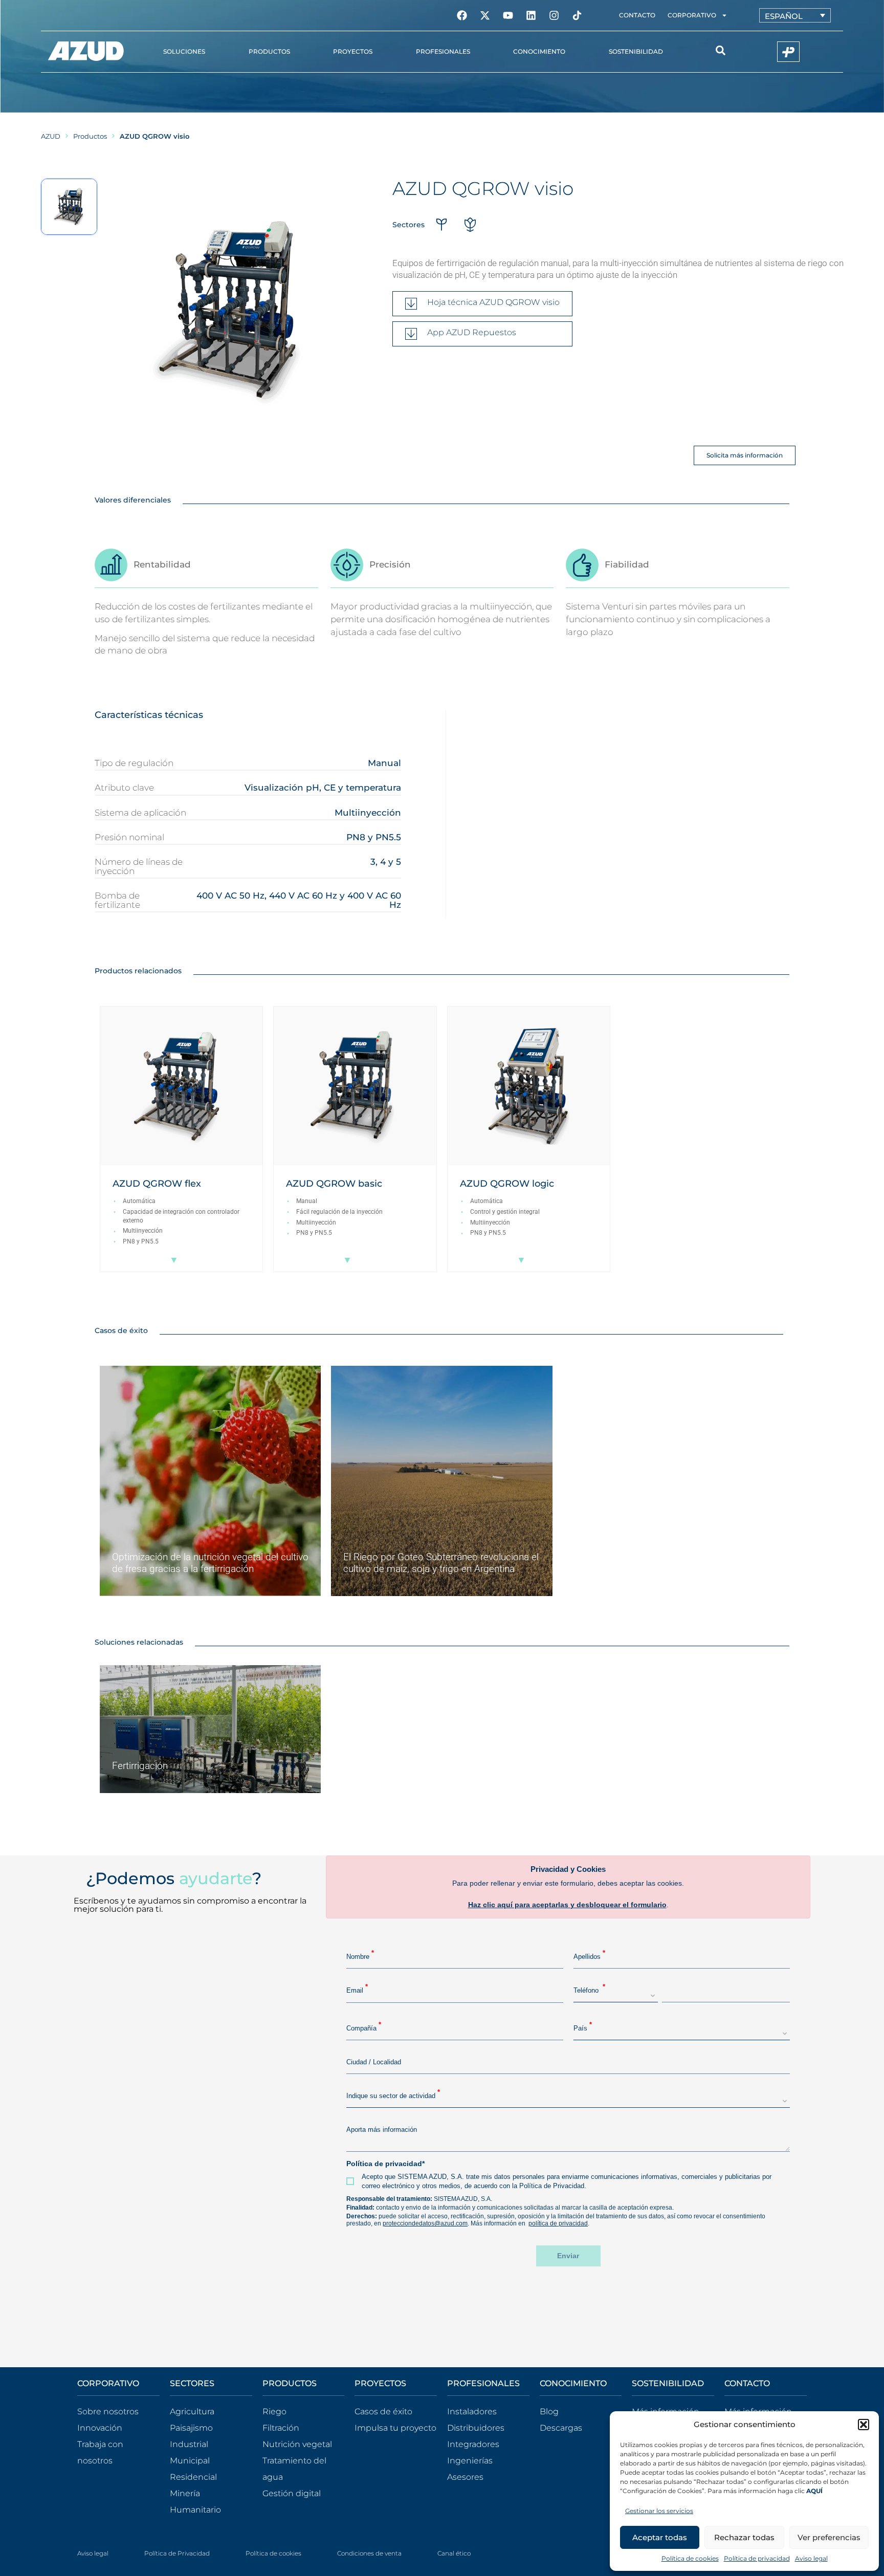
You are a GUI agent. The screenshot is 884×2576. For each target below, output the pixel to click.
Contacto (637, 15)
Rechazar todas (744, 2537)
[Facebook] (462, 15)
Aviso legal (811, 2558)
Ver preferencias (829, 2537)
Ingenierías (470, 2461)
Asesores (465, 2477)
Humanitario (195, 2510)
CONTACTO (747, 2383)
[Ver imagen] (69, 207)
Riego (274, 2411)
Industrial (189, 2444)
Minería (185, 2493)
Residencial (193, 2477)
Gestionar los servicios (659, 2511)
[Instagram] (554, 15)
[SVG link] (86, 51)
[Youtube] (508, 15)
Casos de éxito (383, 2411)
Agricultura (192, 2411)
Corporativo (692, 15)
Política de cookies (690, 2558)
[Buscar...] (721, 52)
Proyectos (353, 51)
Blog (549, 2411)
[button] (864, 2425)
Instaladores (472, 2411)
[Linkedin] (531, 15)
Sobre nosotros (108, 2411)
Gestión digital (292, 2493)
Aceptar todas (660, 2537)
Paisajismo (191, 2428)
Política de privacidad (757, 2558)
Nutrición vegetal (297, 2444)
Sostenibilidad (636, 51)
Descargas (561, 2428)
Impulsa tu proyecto (395, 2428)
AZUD (51, 136)
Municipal (190, 2461)
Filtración (281, 2428)
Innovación (100, 2428)
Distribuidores (476, 2428)
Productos (90, 136)
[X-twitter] (485, 15)
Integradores (473, 2444)
